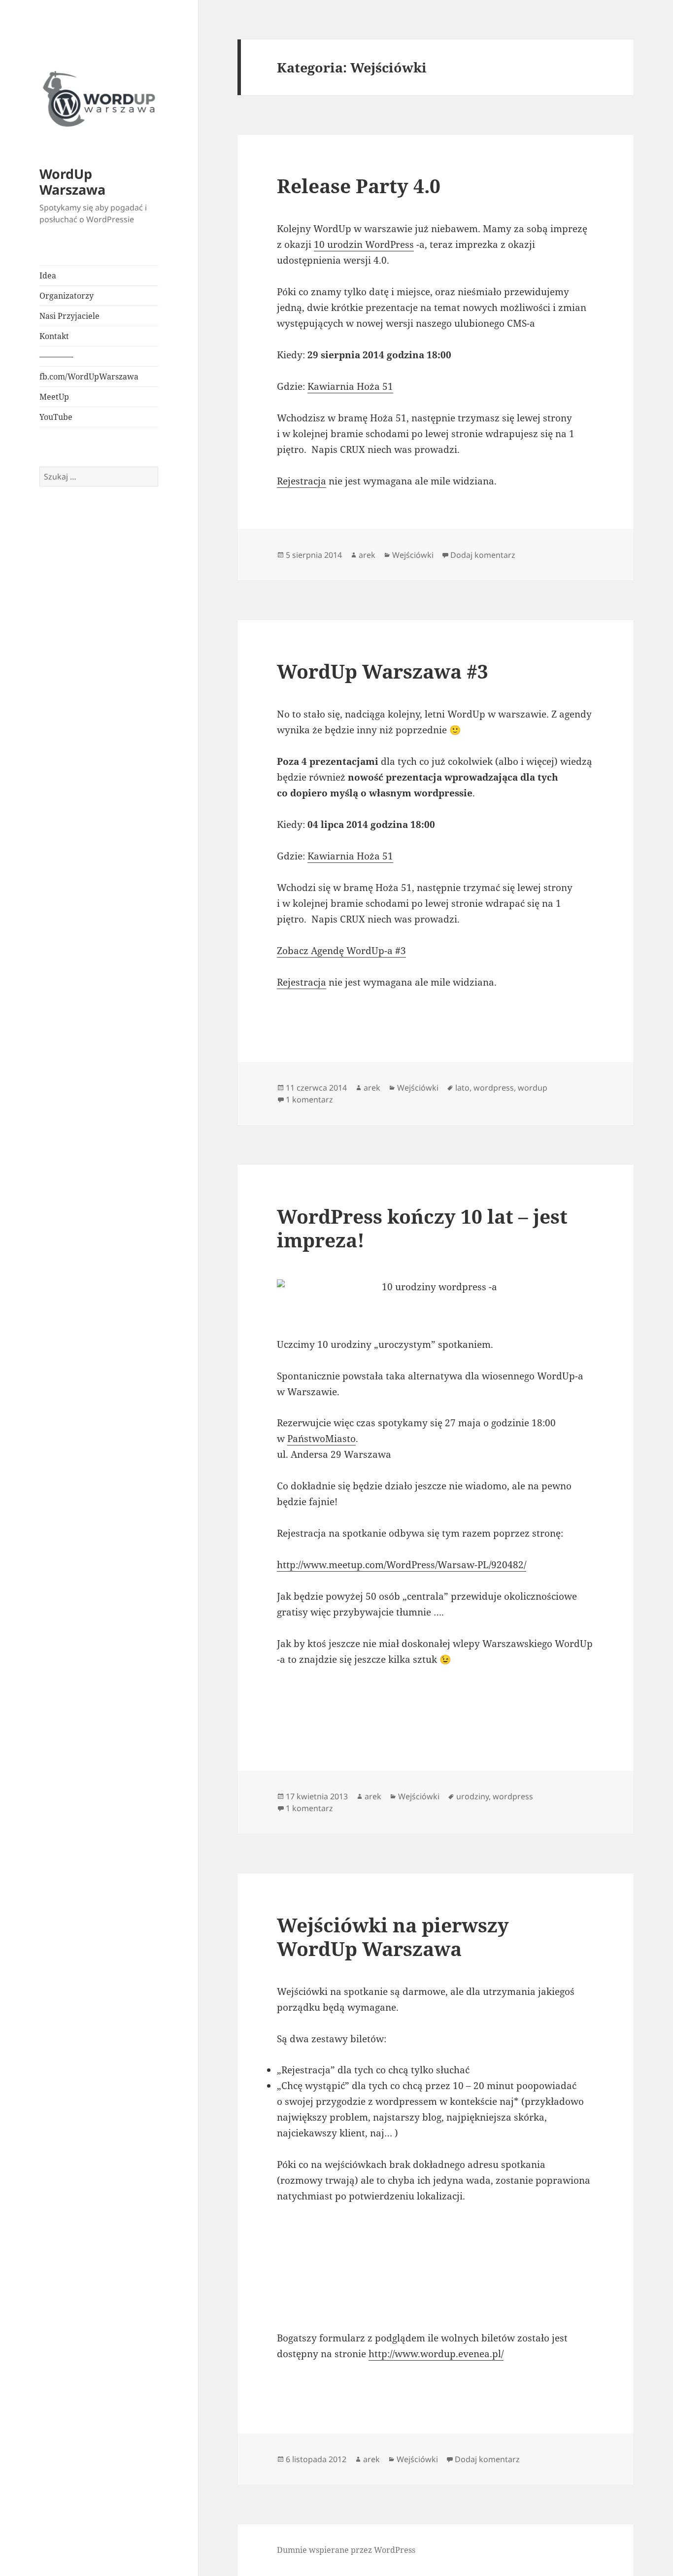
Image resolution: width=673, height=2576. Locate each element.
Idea (48, 275)
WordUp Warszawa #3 (383, 671)
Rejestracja (302, 481)
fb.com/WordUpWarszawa (89, 377)
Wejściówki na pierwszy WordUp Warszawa (393, 1937)
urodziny (472, 1796)
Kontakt (54, 336)
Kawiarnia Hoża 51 (350, 386)
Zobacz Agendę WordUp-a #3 (341, 951)
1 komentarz (309, 1099)
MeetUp (54, 397)
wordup (533, 1088)
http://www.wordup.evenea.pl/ (436, 2354)
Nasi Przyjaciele (69, 316)
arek (367, 555)
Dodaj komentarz (483, 555)
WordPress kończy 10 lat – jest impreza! (422, 1228)
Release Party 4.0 (359, 186)
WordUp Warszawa (72, 182)
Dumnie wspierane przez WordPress (346, 2550)
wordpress (494, 1088)
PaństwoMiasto (321, 1439)
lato (462, 1088)
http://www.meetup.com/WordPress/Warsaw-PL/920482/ (402, 1565)
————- (56, 356)
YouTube (56, 417)
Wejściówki (413, 555)
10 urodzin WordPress (364, 244)
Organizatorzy (67, 296)
